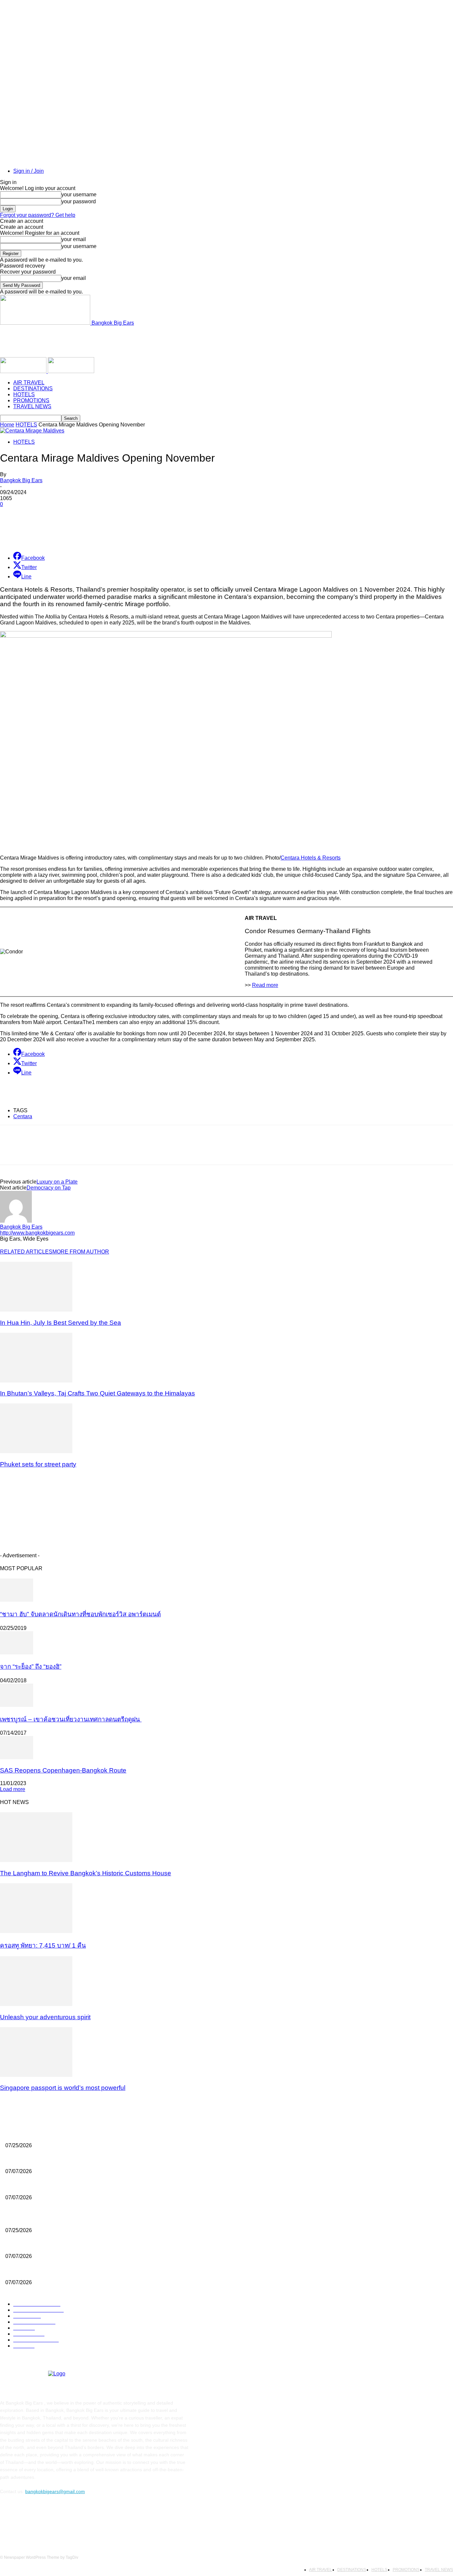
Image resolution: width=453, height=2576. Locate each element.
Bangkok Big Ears (21, 480)
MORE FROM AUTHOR (81, 1252)
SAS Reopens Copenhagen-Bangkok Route (63, 1770)
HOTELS (24, 394)
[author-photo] (16, 1221)
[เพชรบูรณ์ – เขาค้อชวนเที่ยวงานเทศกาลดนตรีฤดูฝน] (17, 1705)
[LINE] (129, 529)
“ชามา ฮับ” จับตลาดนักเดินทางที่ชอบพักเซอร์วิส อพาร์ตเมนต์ (80, 1614)
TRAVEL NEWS (32, 406)
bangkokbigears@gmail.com (55, 2491)
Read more (265, 985)
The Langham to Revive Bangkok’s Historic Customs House (86, 1873)
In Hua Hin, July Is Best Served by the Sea (61, 1323)
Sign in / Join (29, 171)
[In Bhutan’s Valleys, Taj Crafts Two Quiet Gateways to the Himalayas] (36, 1381)
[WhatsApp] (109, 529)
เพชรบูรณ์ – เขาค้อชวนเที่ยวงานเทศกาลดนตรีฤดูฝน (71, 1719)
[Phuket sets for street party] (36, 1451)
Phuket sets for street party (38, 1464)
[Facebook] (49, 529)
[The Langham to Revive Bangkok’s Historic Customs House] (36, 1860)
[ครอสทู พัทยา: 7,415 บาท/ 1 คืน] (36, 1931)
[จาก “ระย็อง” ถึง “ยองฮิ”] (17, 1653)
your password (79, 201)
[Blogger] (7, 2521)
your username (79, 194)
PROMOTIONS (31, 400)
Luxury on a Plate (57, 1182)
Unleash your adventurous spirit (45, 2017)
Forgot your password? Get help (38, 215)
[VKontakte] (75, 2521)
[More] (153, 529)
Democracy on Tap (49, 1188)
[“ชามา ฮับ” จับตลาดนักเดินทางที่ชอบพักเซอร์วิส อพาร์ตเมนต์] (17, 1600)
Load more (13, 1789)
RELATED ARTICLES (26, 1252)
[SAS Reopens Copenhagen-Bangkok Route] (17, 1757)
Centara (23, 1116)
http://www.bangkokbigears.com (37, 1233)
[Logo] (24, 371)
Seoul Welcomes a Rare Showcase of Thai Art (54, 2134)
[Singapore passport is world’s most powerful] (36, 2075)
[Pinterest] (89, 529)
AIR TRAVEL (29, 383)
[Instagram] (58, 2521)
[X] (69, 529)
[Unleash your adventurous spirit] (36, 2004)
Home (7, 425)
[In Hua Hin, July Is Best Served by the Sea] (36, 1310)
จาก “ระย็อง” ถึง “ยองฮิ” (31, 1667)
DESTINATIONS (33, 388)
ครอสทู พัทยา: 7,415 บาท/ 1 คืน (43, 1945)
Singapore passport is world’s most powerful (63, 2088)
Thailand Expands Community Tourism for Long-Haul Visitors (69, 2186)
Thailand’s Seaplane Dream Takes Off (45, 2160)
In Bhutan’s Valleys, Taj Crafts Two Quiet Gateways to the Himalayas (97, 1393)
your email (74, 239)
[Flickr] (41, 2521)
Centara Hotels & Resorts (311, 858)
